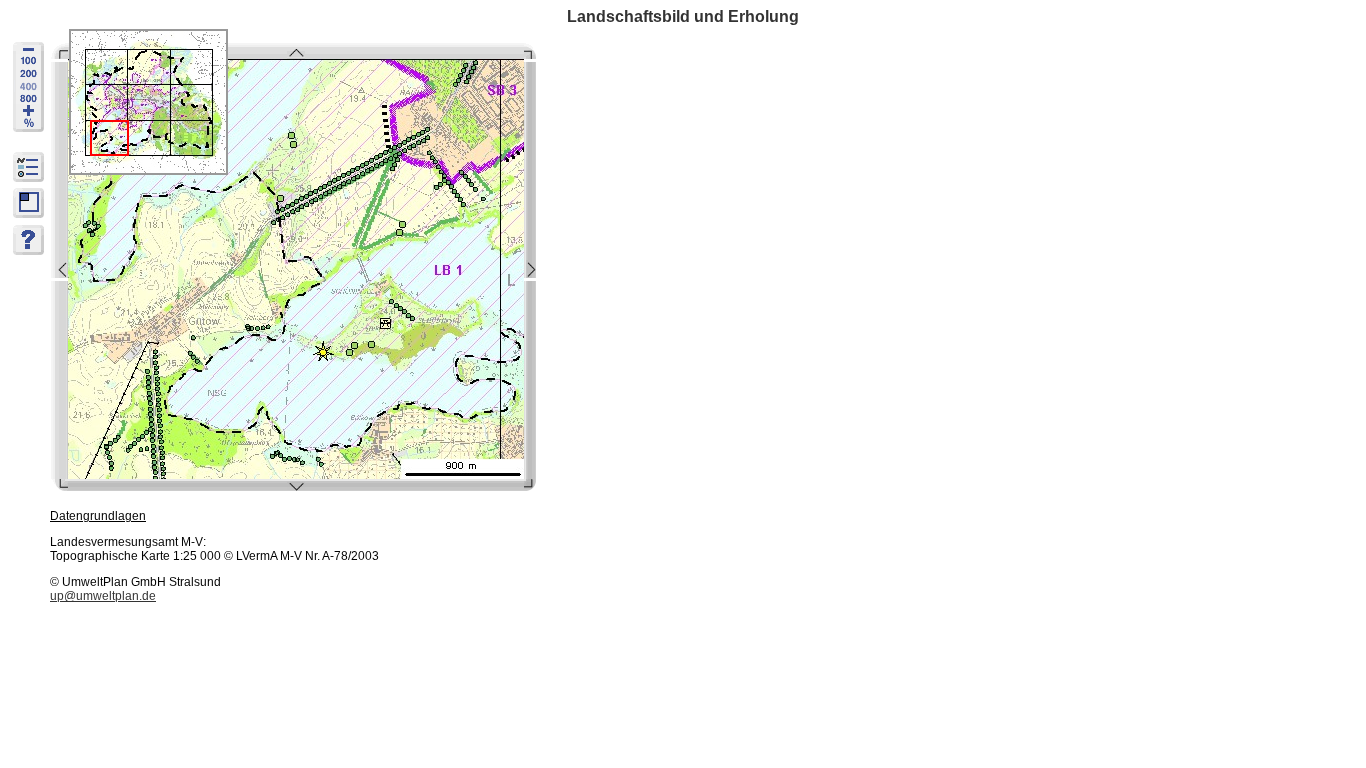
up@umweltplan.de (103, 596)
